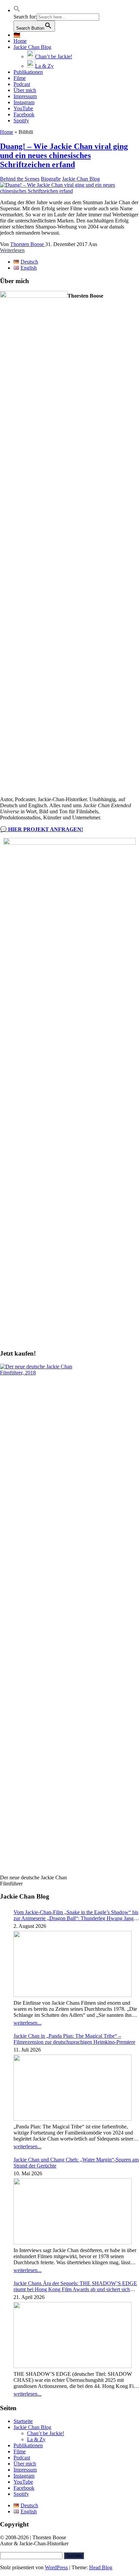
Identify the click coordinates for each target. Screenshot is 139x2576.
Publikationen (28, 72)
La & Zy (36, 2439)
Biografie (51, 179)
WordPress (56, 2567)
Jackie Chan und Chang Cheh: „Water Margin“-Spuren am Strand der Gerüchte (76, 2163)
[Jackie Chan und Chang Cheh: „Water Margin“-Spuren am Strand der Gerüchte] (73, 2212)
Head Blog (101, 2567)
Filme (20, 78)
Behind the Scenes (20, 179)
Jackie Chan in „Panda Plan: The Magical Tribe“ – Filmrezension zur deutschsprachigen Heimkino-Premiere (74, 2039)
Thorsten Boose (28, 244)
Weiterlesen (12, 250)
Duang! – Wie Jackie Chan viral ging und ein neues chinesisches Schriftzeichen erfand (64, 155)
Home (20, 41)
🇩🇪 (17, 35)
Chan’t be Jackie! (46, 2433)
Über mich (25, 90)
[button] (17, 10)
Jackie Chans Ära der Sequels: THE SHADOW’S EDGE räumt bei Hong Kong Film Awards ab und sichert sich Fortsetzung (75, 2286)
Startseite (23, 2421)
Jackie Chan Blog (32, 47)
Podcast (22, 84)
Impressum (25, 96)
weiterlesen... (27, 2023)
